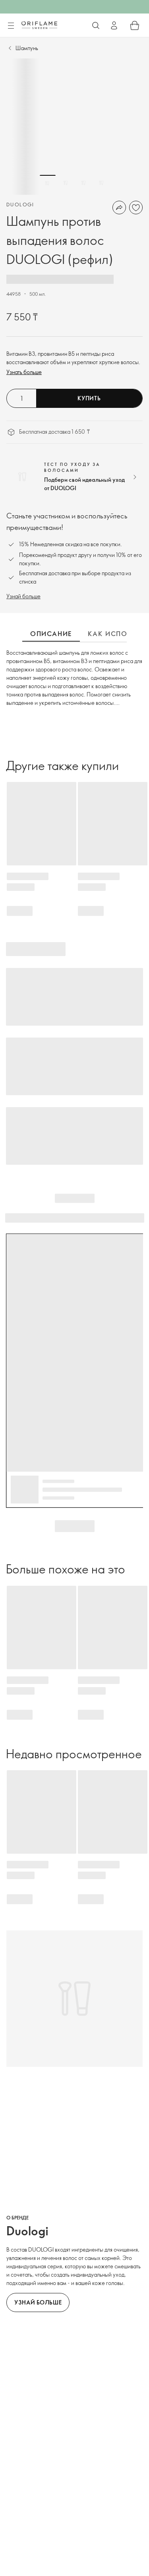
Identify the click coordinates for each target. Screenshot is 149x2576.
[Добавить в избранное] (136, 208)
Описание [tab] (51, 634)
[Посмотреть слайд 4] (101, 183)
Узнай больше (23, 596)
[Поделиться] (119, 208)
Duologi (20, 204)
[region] (74, 127)
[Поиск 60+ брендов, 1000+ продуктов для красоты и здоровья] (96, 25)
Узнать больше (24, 372)
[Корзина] (135, 25)
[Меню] (11, 26)
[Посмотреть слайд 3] (83, 183)
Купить (89, 398)
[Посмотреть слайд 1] (48, 183)
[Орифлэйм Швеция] (39, 25)
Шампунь (27, 48)
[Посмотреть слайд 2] (66, 183)
